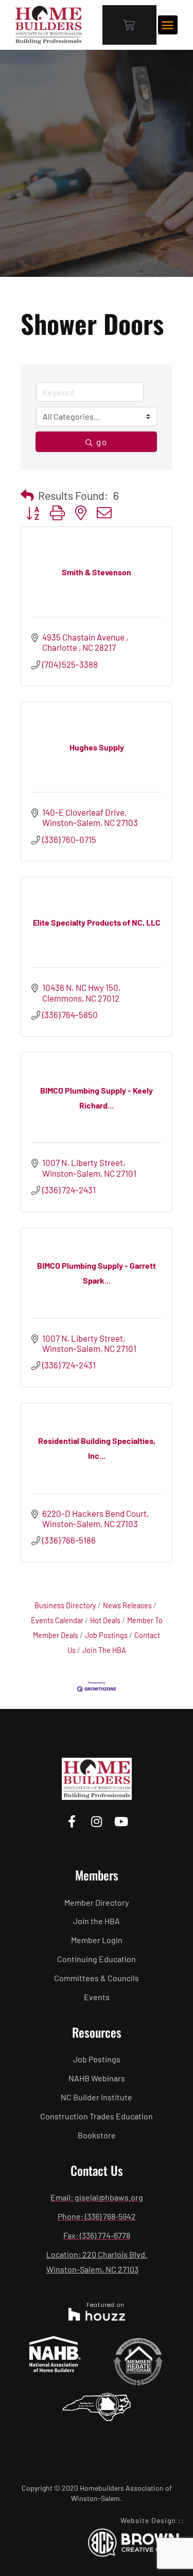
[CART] (129, 25)
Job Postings (106, 1635)
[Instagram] (97, 1821)
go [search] (102, 442)
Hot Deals (105, 1620)
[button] (168, 25)
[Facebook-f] (72, 1821)
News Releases (127, 1605)
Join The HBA (104, 1650)
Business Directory (65, 1605)
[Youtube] (121, 1821)
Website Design (148, 2520)
